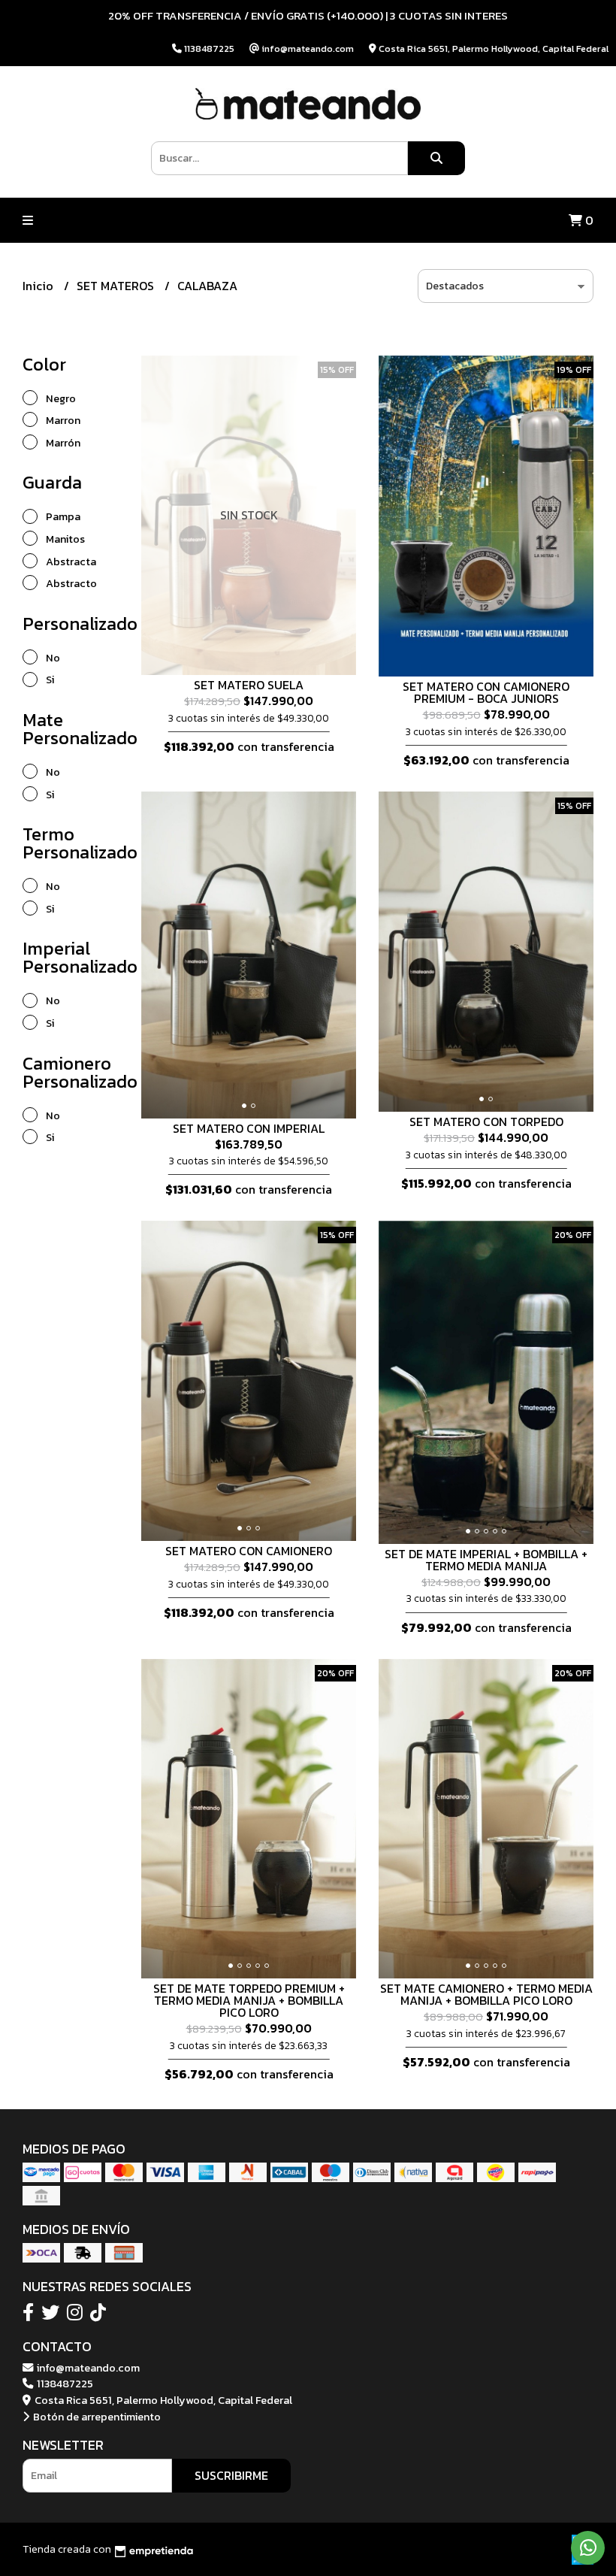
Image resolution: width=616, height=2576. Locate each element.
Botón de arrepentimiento (96, 2417)
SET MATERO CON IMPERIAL (249, 1128)
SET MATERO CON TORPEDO (486, 1122)
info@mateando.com (87, 2368)
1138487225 (64, 2384)
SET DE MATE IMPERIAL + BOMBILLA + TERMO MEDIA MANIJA (486, 1560)
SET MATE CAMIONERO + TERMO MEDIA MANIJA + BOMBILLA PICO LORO (486, 1994)
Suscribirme (231, 2475)
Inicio (39, 286)
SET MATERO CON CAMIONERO (249, 1551)
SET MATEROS (117, 286)
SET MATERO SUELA (249, 685)
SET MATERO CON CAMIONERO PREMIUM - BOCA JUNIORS (486, 692)
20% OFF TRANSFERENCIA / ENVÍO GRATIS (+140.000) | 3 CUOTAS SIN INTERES (308, 15)
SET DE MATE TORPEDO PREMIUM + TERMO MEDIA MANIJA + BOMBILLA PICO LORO (249, 2000)
